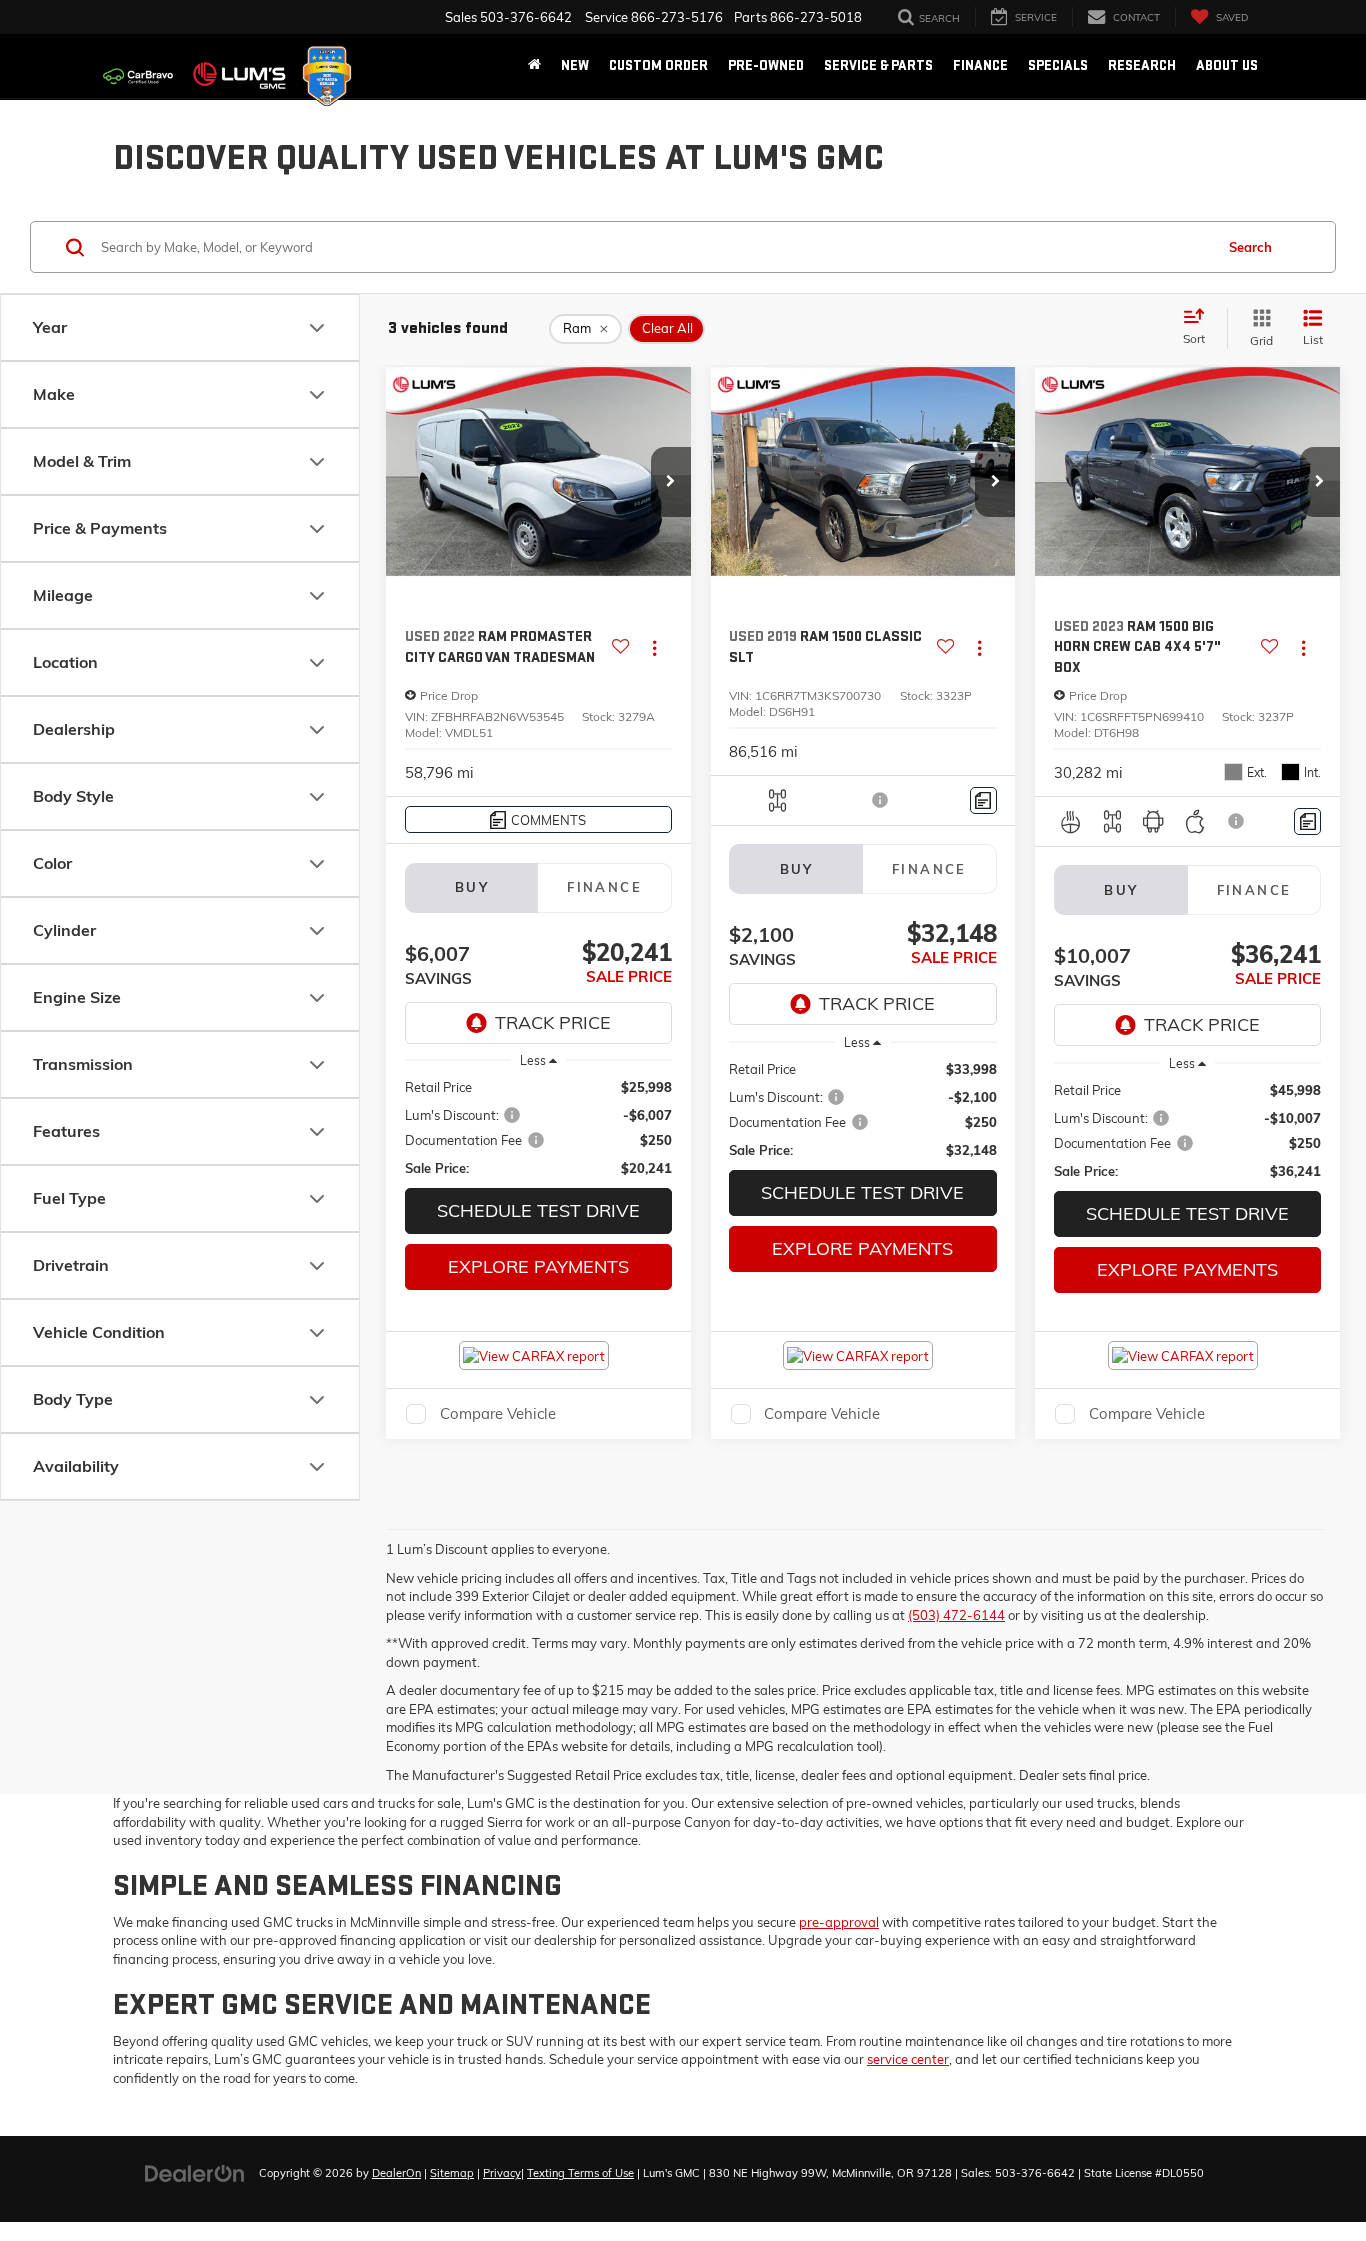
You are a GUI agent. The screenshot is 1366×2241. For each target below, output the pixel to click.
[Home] (534, 66)
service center (908, 2059)
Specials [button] (1058, 65)
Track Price (553, 1022)
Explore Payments (538, 1266)
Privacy (502, 2173)
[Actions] (654, 647)
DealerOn (396, 2173)
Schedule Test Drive (538, 1210)
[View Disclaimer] (881, 800)
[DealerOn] (195, 2172)
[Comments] (983, 800)
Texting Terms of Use (580, 2173)
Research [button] (1142, 65)
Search (1250, 247)
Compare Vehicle (498, 1413)
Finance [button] (980, 65)
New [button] (575, 65)
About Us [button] (1227, 65)
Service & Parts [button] (878, 65)
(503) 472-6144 (956, 1615)
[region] (539, 1127)
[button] (671, 482)
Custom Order (658, 65)
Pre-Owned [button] (766, 65)
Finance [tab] (604, 887)
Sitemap (452, 2173)
